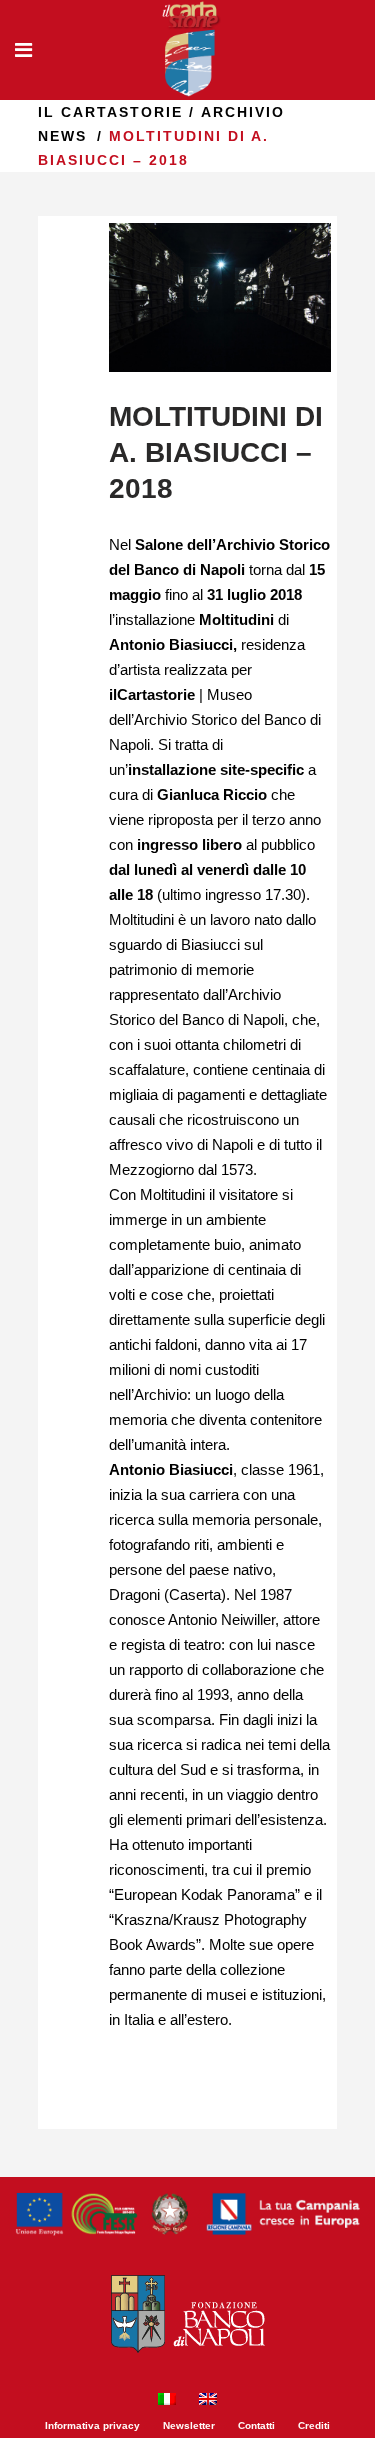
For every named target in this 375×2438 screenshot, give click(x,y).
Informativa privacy (92, 2425)
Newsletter (189, 2425)
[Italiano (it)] (167, 2401)
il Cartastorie (110, 112)
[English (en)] (208, 2401)
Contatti (256, 2425)
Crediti (314, 2425)
